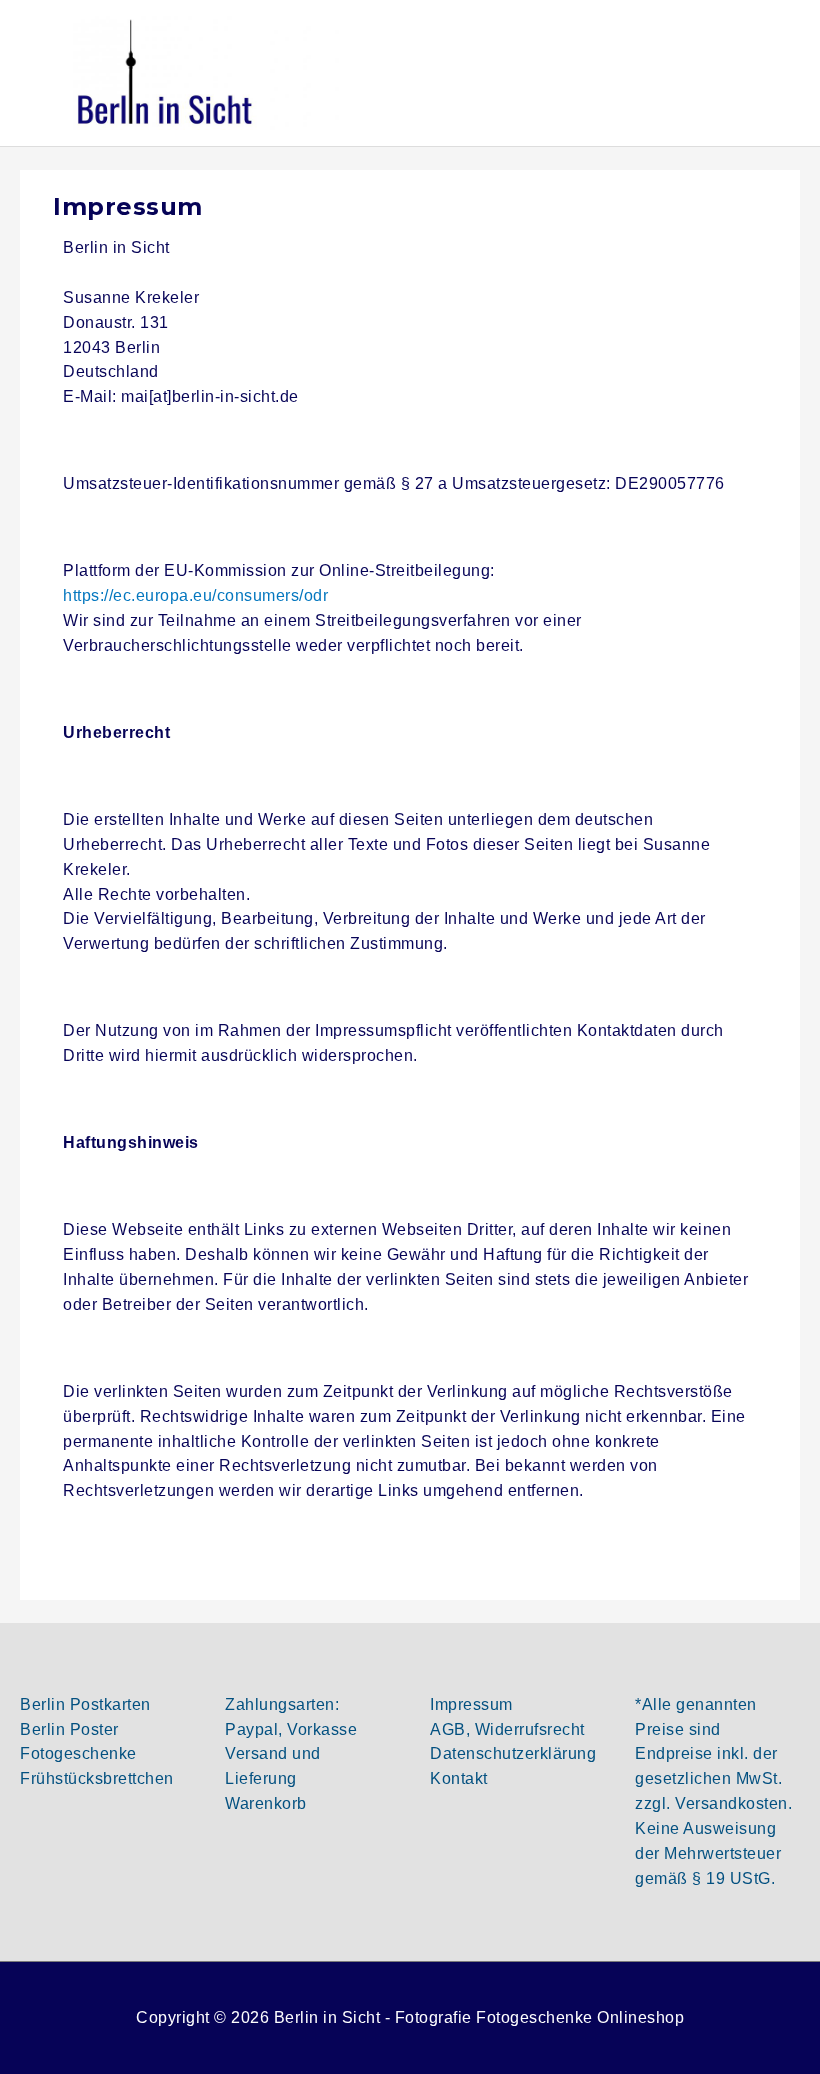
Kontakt (459, 1778)
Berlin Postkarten (85, 1704)
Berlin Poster (69, 1729)
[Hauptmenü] (776, 72)
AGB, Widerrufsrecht (507, 1729)
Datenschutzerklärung (513, 1753)
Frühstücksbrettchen (97, 1778)
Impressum (471, 1704)
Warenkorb (266, 1803)
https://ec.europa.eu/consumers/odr (195, 595)
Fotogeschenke (78, 1753)
